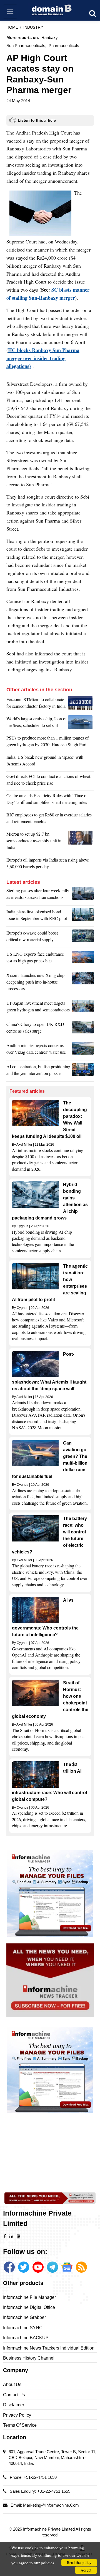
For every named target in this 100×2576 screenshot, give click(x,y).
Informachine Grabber (24, 2317)
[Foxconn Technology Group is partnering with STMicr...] (81, 704)
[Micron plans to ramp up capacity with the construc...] (81, 842)
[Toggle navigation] (10, 12)
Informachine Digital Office (29, 2307)
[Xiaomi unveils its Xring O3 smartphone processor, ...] (83, 983)
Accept (86, 2570)
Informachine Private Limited (49, 2529)
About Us (12, 2384)
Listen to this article (37, 120)
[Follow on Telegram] (52, 2267)
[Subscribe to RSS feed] (81, 2267)
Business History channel (29, 2358)
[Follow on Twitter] (24, 2267)
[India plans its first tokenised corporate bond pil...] (83, 916)
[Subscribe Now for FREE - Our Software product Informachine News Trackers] (50, 1980)
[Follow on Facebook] (9, 2267)
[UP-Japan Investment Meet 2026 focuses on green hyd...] (83, 1008)
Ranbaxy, (50, 37)
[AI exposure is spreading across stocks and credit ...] (83, 1071)
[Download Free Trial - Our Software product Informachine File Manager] (50, 1893)
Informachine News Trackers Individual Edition (49, 2348)
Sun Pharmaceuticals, (26, 46)
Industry (33, 27)
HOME (12, 27)
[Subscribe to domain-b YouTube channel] (38, 2267)
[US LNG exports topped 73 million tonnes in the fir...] (83, 959)
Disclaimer (14, 2405)
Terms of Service (20, 2425)
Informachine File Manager (29, 2297)
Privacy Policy (17, 2415)
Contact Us (14, 2395)
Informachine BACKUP (26, 2338)
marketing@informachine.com (51, 2505)
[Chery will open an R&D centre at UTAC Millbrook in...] (83, 1029)
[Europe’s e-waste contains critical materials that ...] (83, 938)
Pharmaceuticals (64, 46)
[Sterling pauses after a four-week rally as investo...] (83, 895)
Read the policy (79, 2562)
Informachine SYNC (23, 2328)
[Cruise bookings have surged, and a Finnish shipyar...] (81, 723)
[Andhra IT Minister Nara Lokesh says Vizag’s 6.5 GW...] (83, 1050)
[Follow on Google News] (67, 2267)
